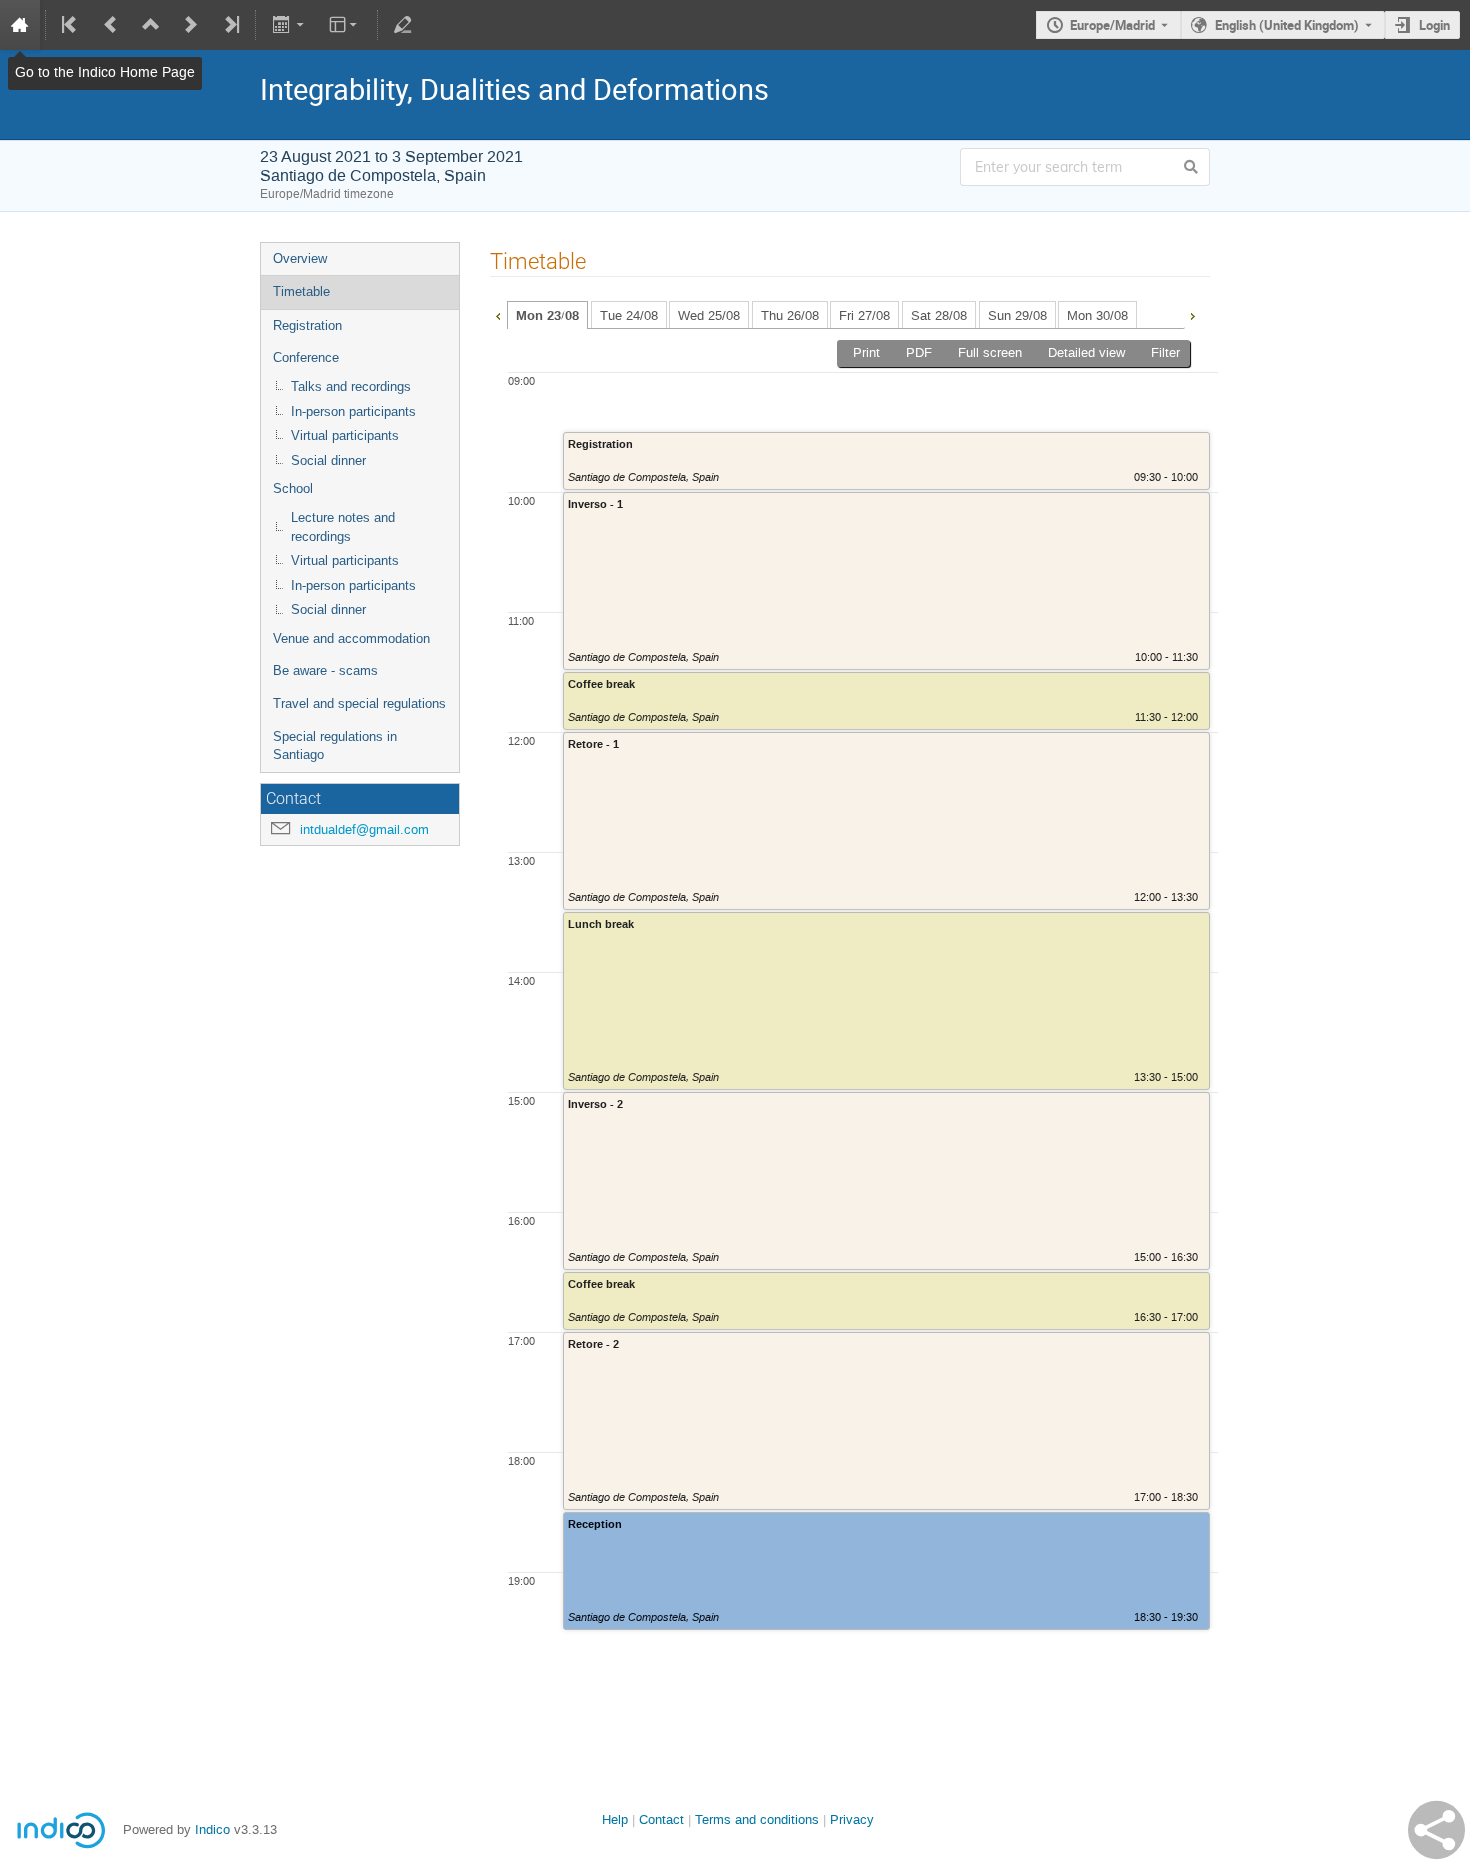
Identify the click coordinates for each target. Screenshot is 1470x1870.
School (293, 488)
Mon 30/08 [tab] (1097, 315)
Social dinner (328, 460)
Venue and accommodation (351, 638)
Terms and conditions (757, 1819)
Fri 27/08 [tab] (864, 315)
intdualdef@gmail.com (364, 829)
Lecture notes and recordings (343, 527)
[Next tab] (1192, 314)
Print (866, 352)
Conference (306, 357)
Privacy (852, 1819)
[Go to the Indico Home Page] (20, 25)
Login (1434, 25)
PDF (919, 352)
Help (615, 1819)
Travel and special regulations (359, 703)
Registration (307, 325)
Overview (300, 258)
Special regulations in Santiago (335, 746)
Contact (661, 1819)
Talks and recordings (351, 386)
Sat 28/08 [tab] (939, 315)
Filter (1165, 352)
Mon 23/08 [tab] (547, 316)
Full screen (990, 352)
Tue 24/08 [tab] (629, 315)
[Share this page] (1436, 1830)
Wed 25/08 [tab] (709, 315)
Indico (212, 1829)
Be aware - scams (325, 670)
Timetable (301, 291)
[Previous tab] (498, 314)
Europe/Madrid (1112, 25)
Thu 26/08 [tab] (790, 315)
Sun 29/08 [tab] (1017, 315)
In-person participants (353, 411)
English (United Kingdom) (1287, 25)
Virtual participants (345, 435)
